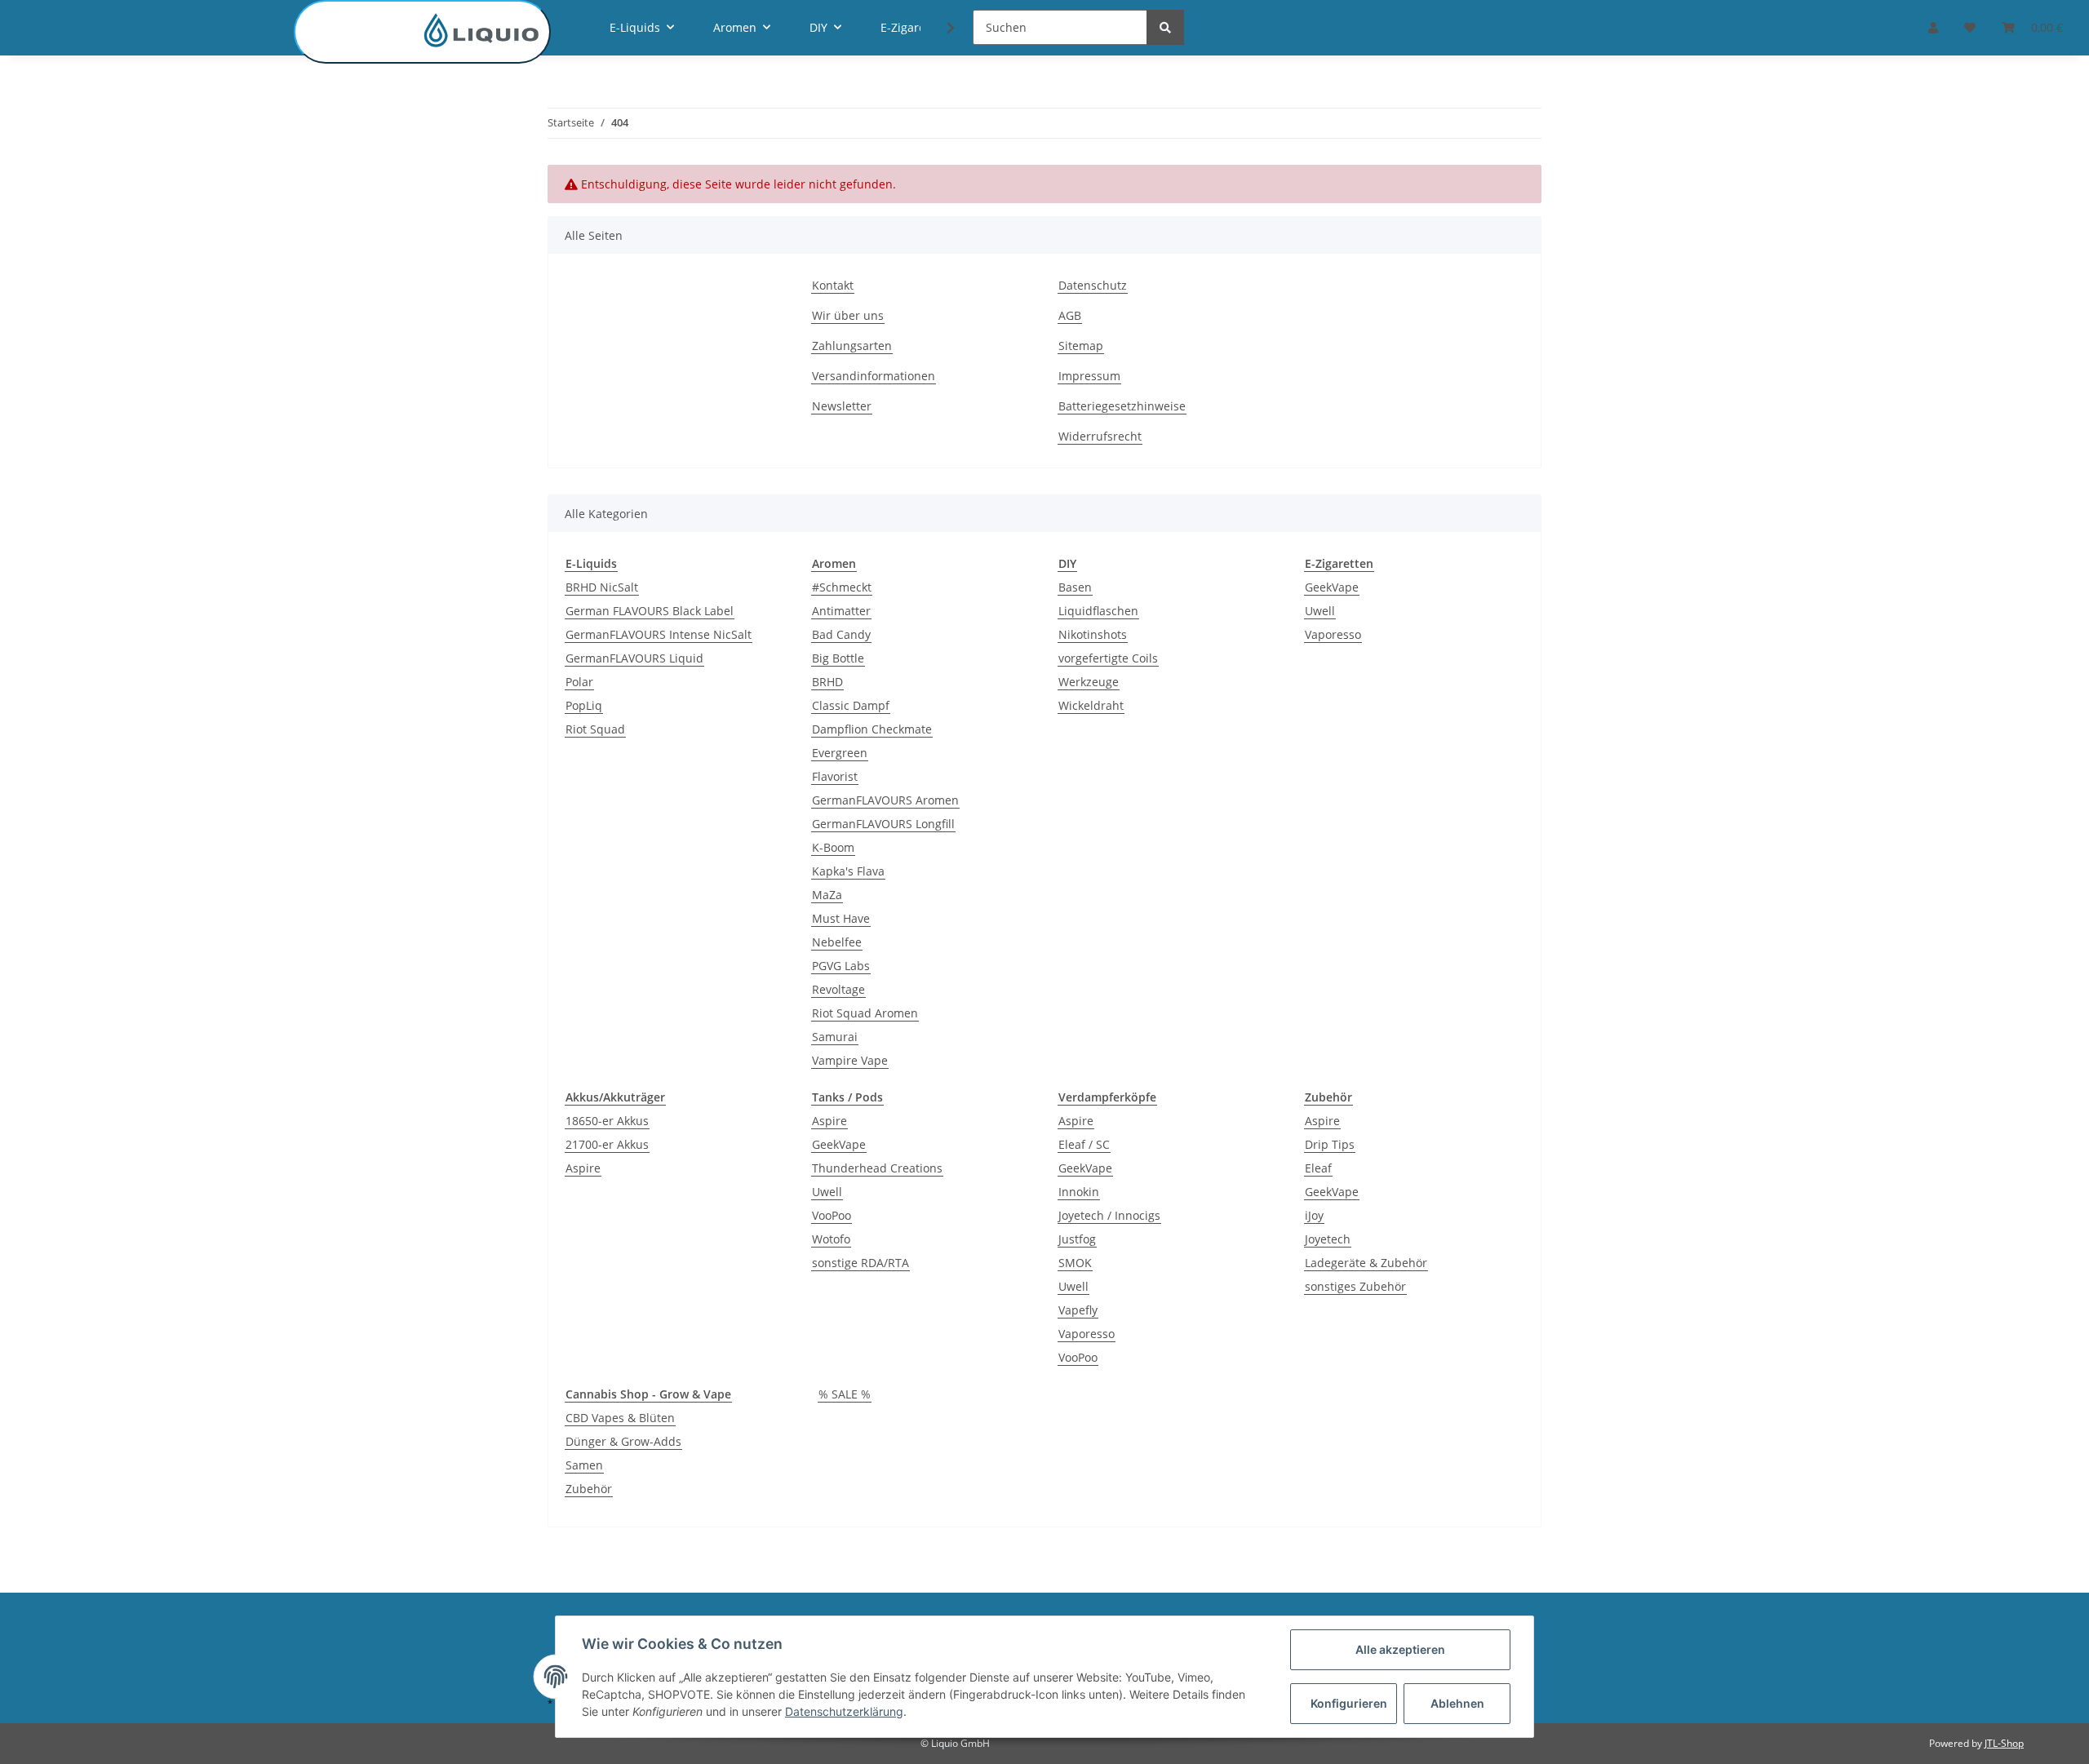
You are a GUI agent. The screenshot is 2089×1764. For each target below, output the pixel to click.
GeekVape (1332, 587)
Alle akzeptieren (1400, 1649)
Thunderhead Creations (877, 1168)
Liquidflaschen (1098, 611)
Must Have (841, 918)
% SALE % (845, 1394)
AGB (1070, 315)
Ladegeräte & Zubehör (1366, 1263)
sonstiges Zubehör (1355, 1286)
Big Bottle (838, 658)
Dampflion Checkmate (872, 729)
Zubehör (589, 1489)
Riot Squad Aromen (865, 1013)
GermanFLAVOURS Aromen (885, 800)
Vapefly (1078, 1310)
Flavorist (835, 776)
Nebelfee (837, 942)
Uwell (1320, 611)
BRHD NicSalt (602, 587)
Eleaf (1318, 1168)
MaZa (827, 895)
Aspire (583, 1168)
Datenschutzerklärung (844, 1711)
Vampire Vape (850, 1060)
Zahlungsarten (852, 346)
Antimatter (841, 611)
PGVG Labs (841, 966)
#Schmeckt (842, 587)
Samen (584, 1465)
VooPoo (832, 1215)
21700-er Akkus (607, 1144)
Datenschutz (1093, 285)
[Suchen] (1165, 27)
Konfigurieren (1349, 1703)
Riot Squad (595, 729)
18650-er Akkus (607, 1121)
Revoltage (838, 989)
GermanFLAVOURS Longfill (883, 824)
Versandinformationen (874, 376)
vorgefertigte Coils (1108, 658)
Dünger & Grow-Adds (623, 1441)
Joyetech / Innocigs (1109, 1215)
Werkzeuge (1089, 682)
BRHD (827, 682)
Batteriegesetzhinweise (1122, 406)
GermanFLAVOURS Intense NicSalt (659, 634)
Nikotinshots (1093, 634)
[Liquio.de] (422, 32)
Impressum (1089, 376)
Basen (1075, 587)
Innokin (1079, 1192)
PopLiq (584, 705)
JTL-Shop (2004, 1743)
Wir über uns (848, 315)
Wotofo (831, 1239)
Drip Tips (1330, 1144)
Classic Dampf (851, 705)
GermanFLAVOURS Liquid (634, 658)
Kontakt (833, 285)
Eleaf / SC (1084, 1144)
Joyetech (1328, 1239)
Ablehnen (1457, 1703)
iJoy (1314, 1215)
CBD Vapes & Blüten (620, 1418)
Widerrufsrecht (1100, 436)
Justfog (1077, 1239)
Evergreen (840, 753)
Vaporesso (1333, 634)
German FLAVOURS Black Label (650, 611)
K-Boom (833, 847)
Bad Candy (841, 634)
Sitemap (1081, 346)
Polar (579, 682)
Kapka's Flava (848, 871)
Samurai (835, 1037)
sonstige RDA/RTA (860, 1263)
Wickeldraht (1091, 705)
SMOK (1075, 1263)
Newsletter (842, 406)
